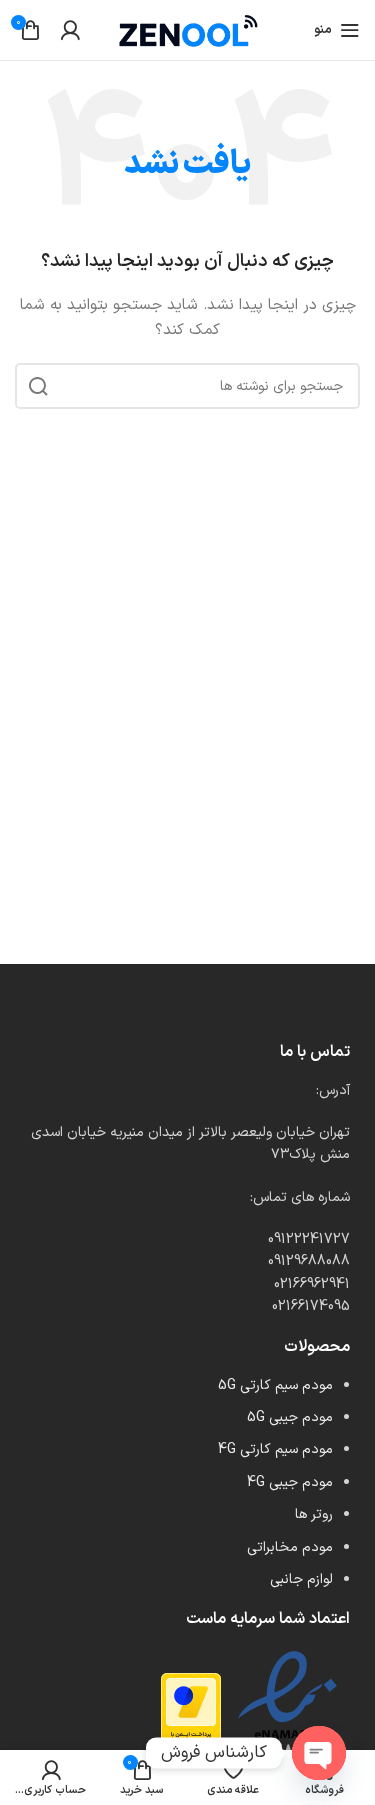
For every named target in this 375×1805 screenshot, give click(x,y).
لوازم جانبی (301, 1579)
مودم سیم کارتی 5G (275, 1385)
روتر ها (314, 1514)
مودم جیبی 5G (290, 1417)
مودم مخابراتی (290, 1547)
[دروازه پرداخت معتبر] (191, 1714)
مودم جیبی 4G (290, 1482)
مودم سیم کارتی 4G (275, 1449)
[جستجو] (38, 386)
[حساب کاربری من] (70, 30)
